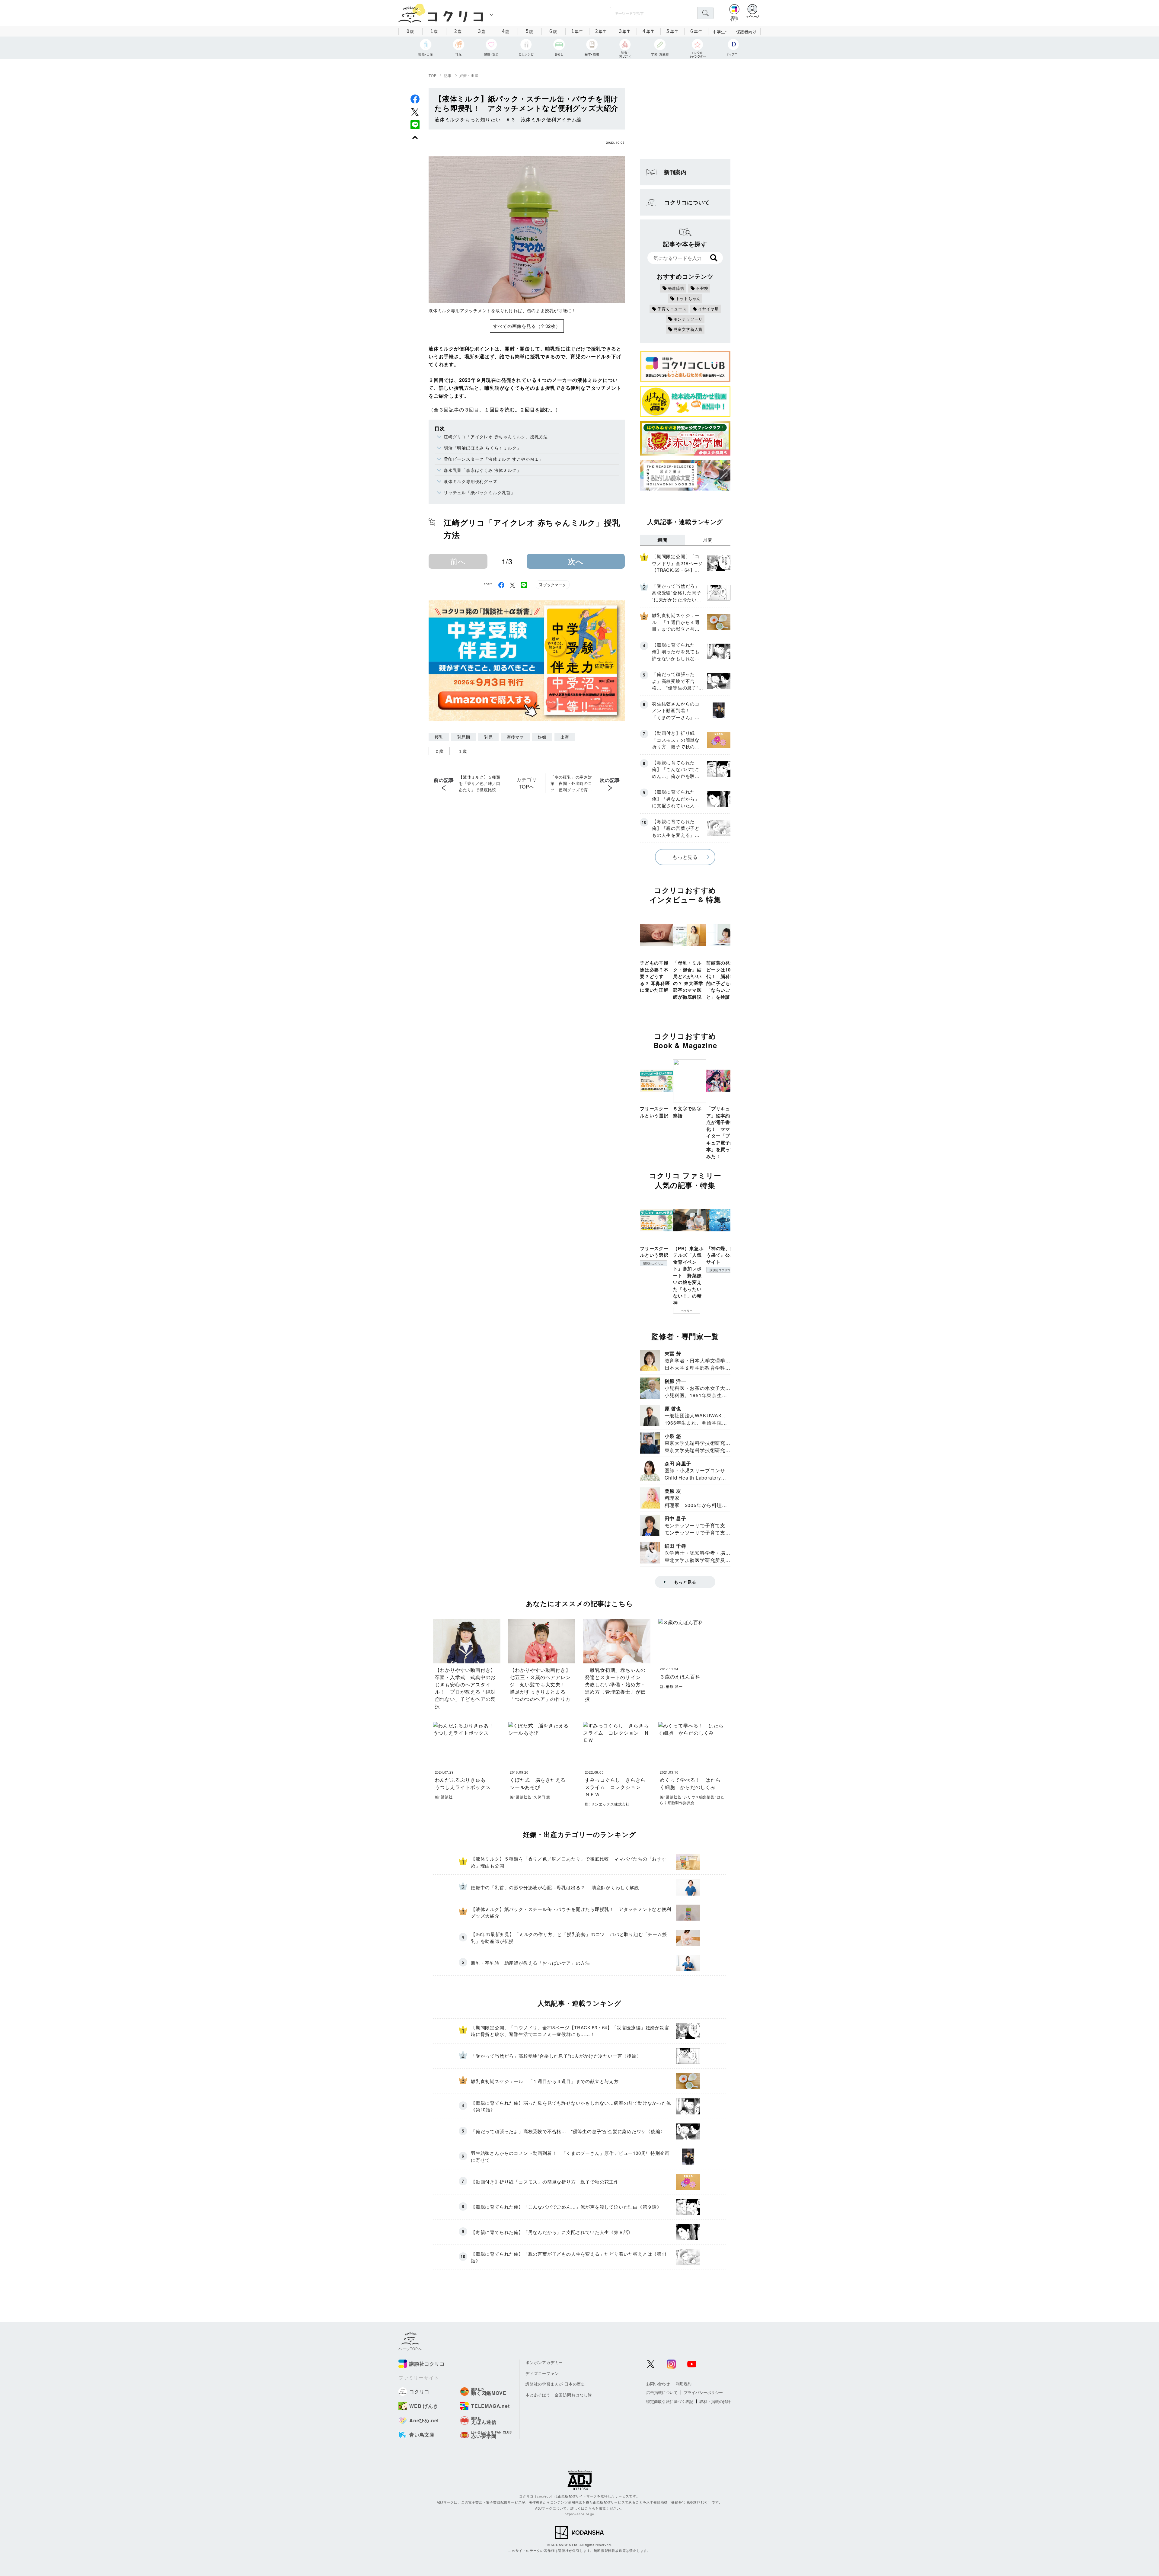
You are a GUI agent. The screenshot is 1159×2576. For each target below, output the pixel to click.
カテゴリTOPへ (527, 783)
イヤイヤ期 (709, 309)
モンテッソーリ (688, 319)
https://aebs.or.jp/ (579, 2514)
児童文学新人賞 (688, 329)
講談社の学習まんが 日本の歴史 (555, 2384)
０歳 (439, 751)
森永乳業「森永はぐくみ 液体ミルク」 (482, 470)
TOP (433, 75)
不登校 (702, 288)
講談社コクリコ (653, 1263)
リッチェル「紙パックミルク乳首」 (479, 492)
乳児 (488, 737)
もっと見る (685, 857)
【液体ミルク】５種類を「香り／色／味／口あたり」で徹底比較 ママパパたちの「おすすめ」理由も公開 (480, 783)
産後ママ (515, 737)
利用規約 (684, 2384)
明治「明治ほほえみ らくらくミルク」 (482, 448)
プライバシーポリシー (703, 2392)
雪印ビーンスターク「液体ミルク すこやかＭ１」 (493, 459)
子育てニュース (672, 309)
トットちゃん (688, 298)
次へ (576, 561)
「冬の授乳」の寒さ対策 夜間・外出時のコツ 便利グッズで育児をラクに (571, 783)
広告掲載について (662, 2392)
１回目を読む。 (502, 410)
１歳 (462, 751)
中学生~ (720, 32)
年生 (577, 31)
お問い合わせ (658, 2384)
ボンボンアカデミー (544, 2362)
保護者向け (746, 32)
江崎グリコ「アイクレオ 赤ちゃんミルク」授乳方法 (496, 437)
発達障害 (676, 288)
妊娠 (542, 737)
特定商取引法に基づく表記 (670, 2401)
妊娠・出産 (469, 75)
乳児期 (464, 737)
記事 (448, 75)
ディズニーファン (542, 2373)
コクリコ (687, 1311)
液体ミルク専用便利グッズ (471, 481)
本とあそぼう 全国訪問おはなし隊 (559, 2395)
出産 (565, 737)
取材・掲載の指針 (715, 2401)
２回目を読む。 (538, 410)
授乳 (439, 737)
